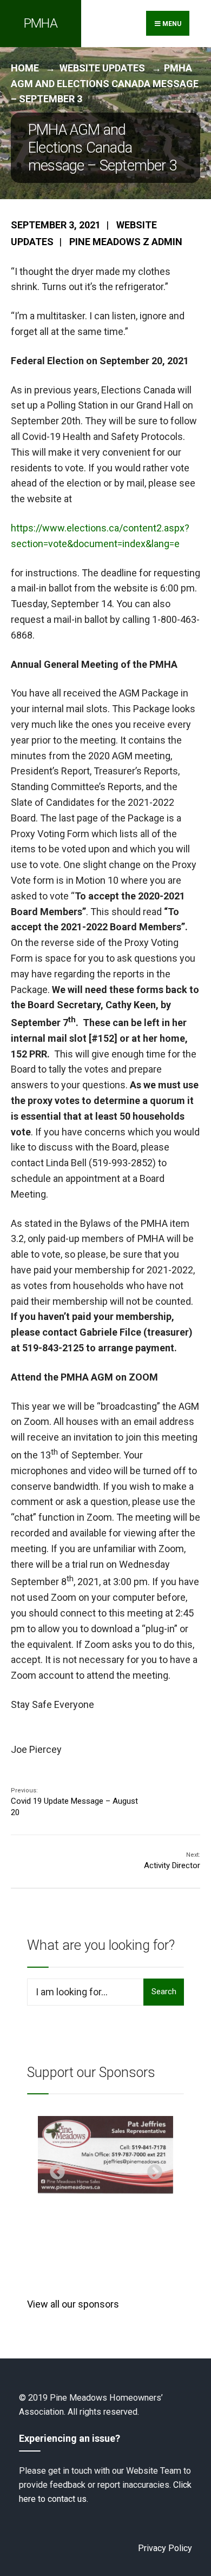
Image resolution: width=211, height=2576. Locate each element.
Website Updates (102, 68)
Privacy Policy (165, 2548)
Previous (54, 2169)
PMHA (41, 23)
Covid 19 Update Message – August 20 (74, 1802)
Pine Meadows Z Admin (126, 242)
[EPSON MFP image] (105, 2155)
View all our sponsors (73, 2304)
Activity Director (172, 1861)
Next (151, 2169)
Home (25, 68)
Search (164, 1992)
